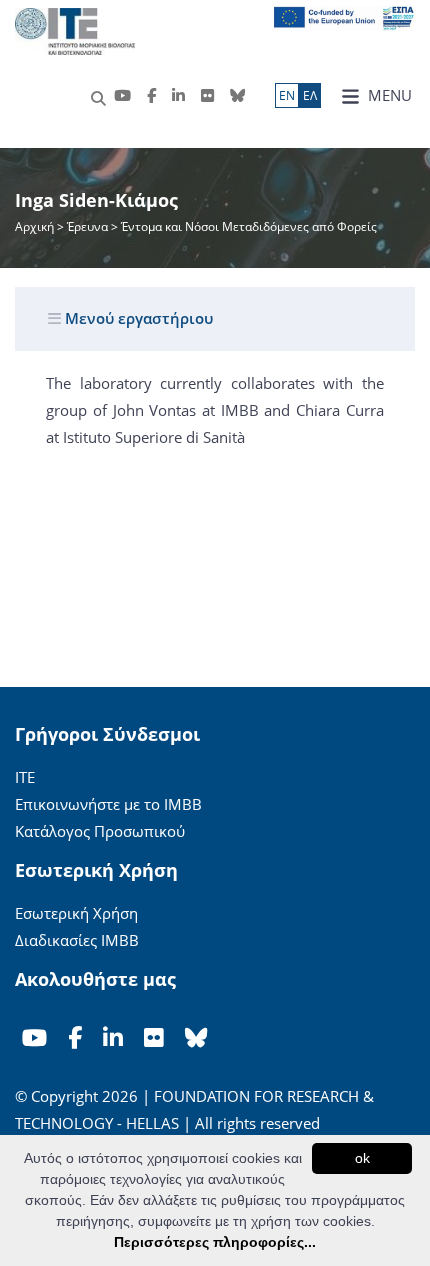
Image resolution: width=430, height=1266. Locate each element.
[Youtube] (122, 95)
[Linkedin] (178, 95)
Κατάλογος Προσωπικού (100, 831)
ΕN (287, 95)
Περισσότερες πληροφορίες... (215, 1242)
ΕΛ (310, 95)
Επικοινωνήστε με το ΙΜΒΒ (108, 804)
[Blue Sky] (237, 95)
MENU (388, 95)
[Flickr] (207, 95)
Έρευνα (87, 226)
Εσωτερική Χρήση (76, 913)
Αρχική (36, 226)
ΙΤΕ (25, 777)
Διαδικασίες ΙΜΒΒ (77, 940)
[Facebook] (151, 95)
